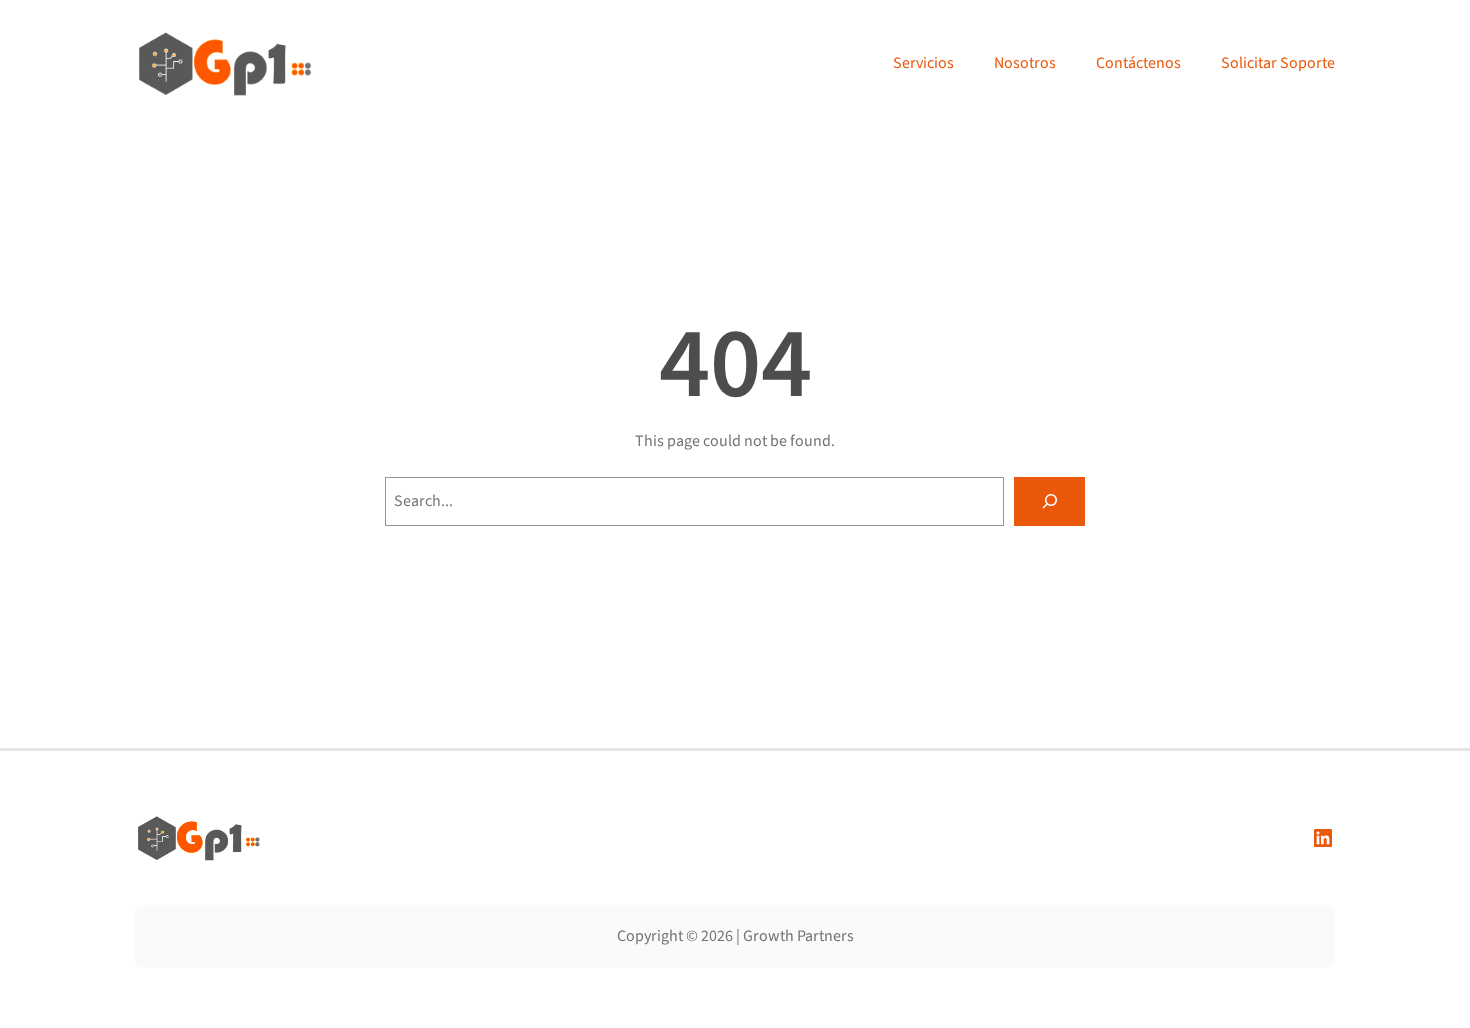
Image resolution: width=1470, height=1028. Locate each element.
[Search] (1049, 501)
